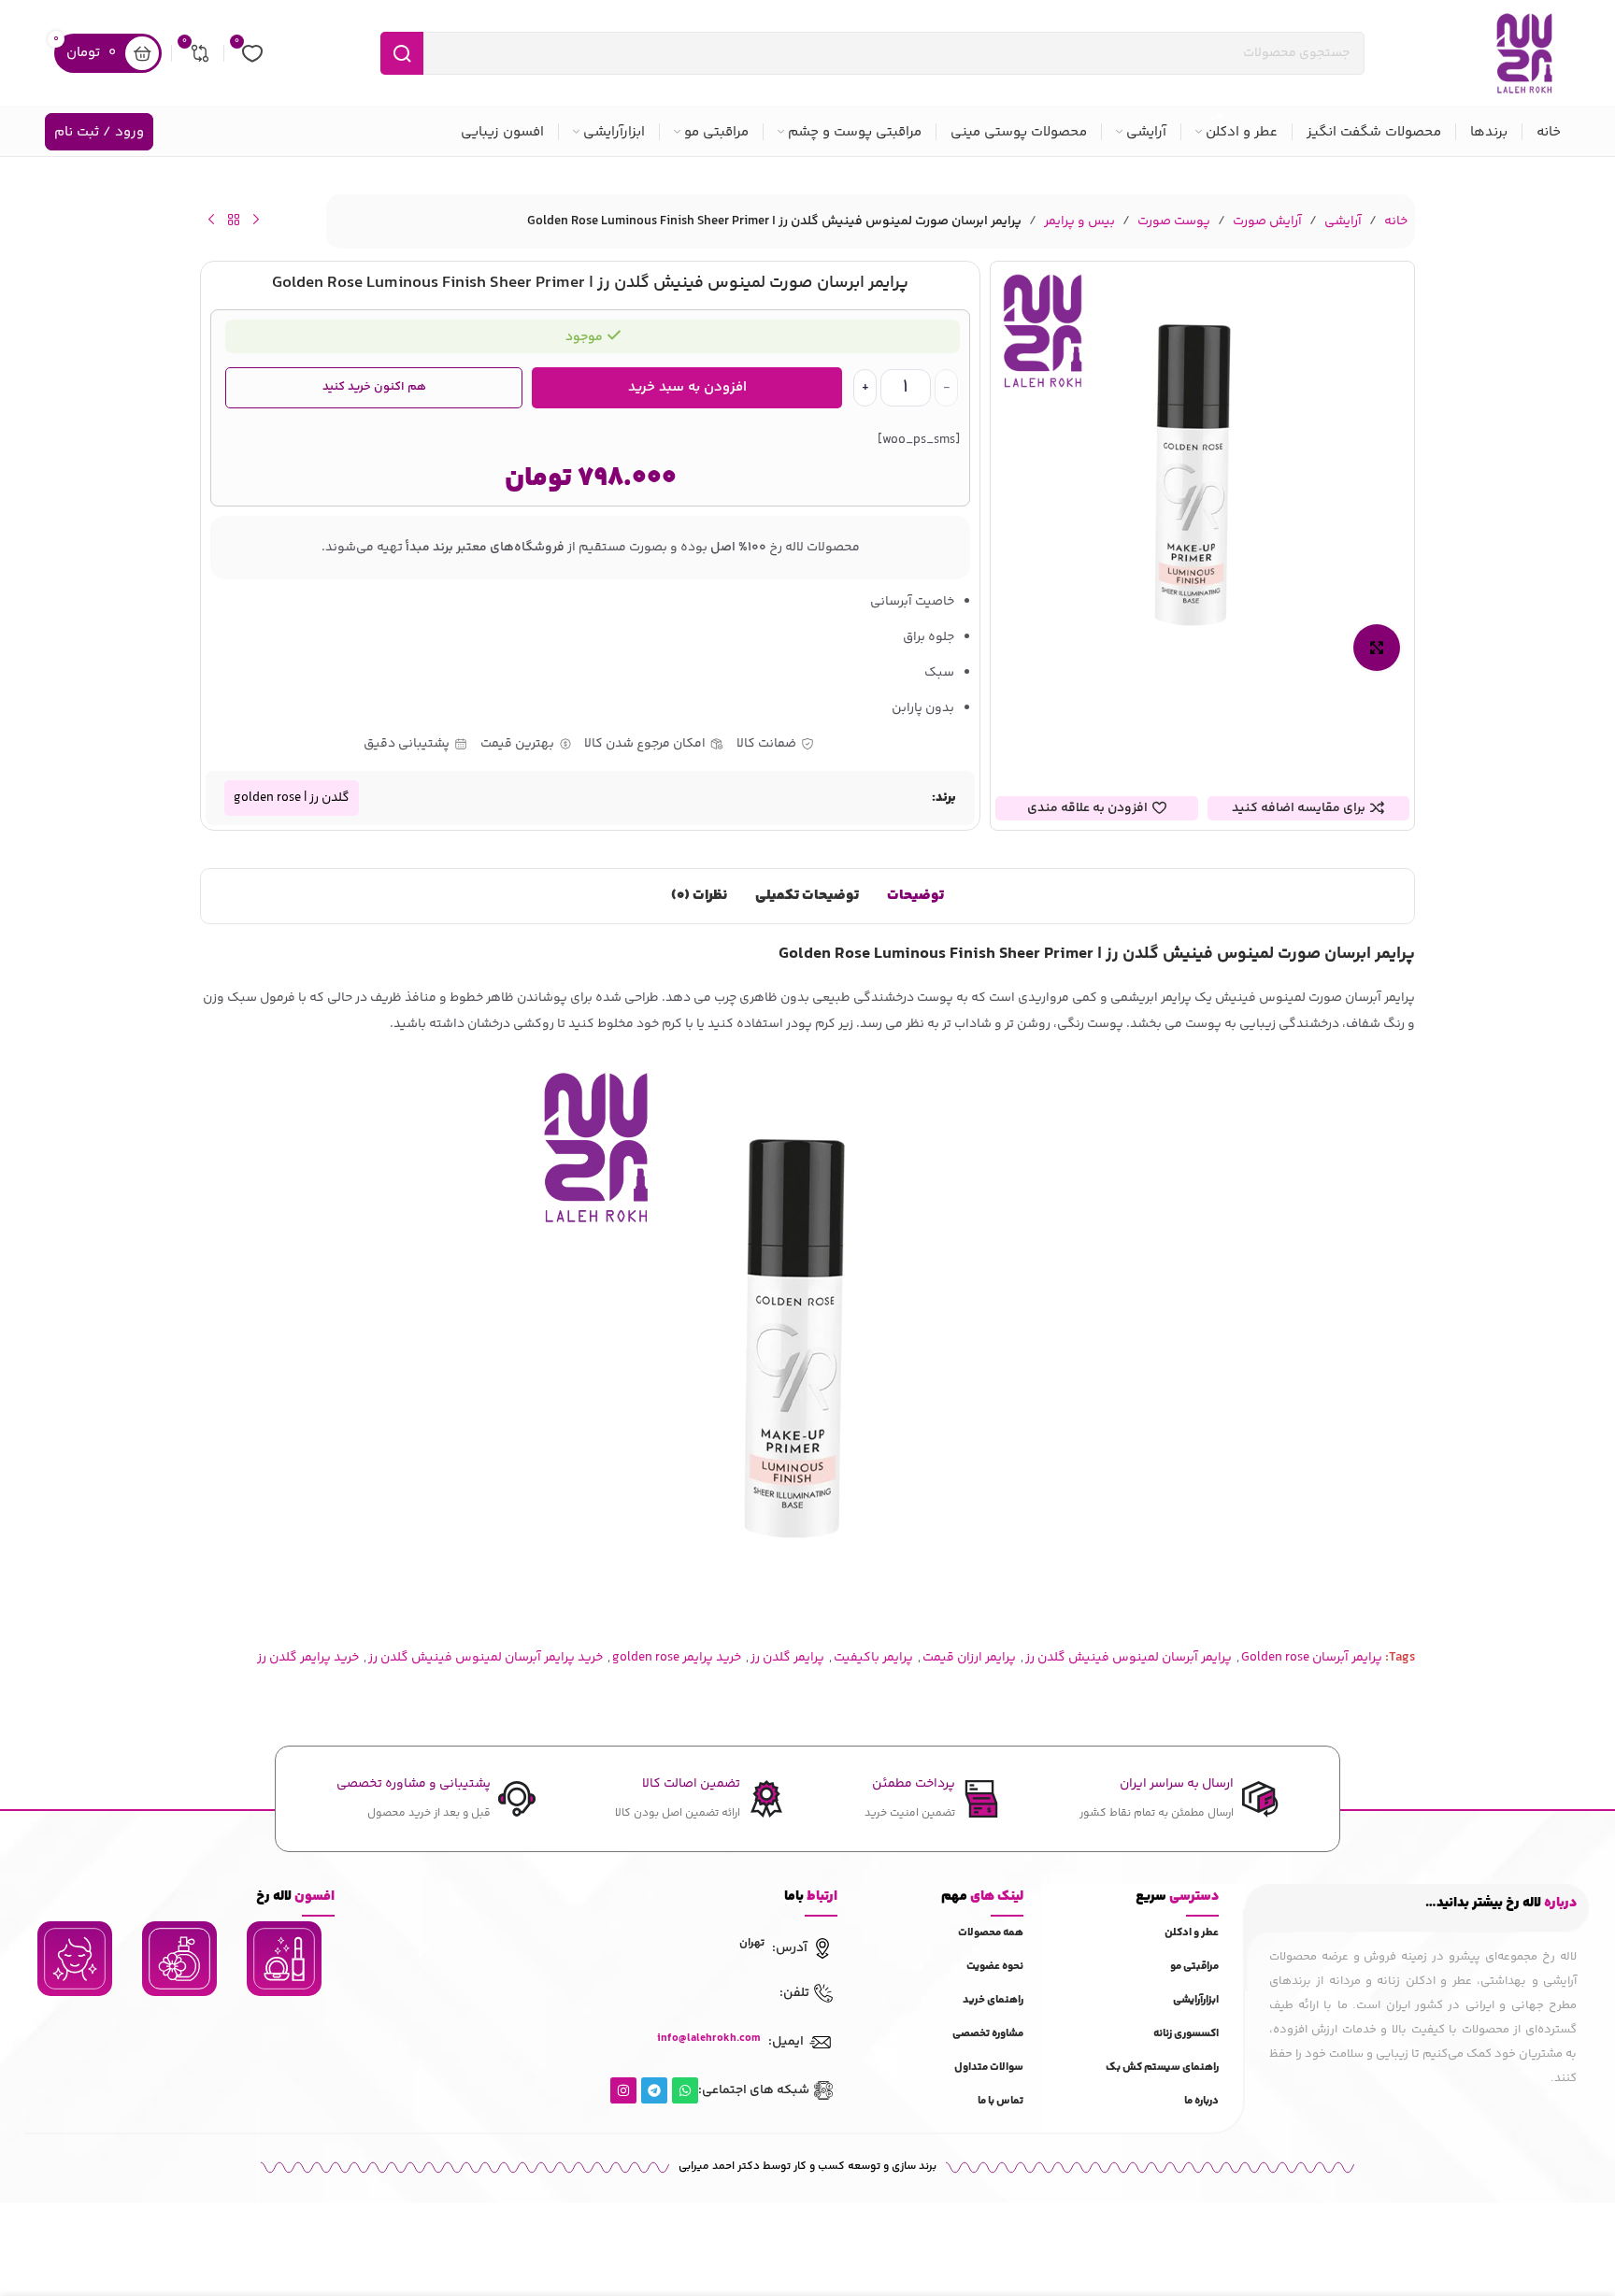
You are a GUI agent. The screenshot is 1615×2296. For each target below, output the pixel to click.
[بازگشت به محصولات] (234, 220)
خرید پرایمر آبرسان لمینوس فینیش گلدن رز (486, 1658)
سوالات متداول (989, 2068)
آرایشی (1343, 221)
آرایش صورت (1267, 221)
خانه (1396, 221)
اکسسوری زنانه (1186, 2034)
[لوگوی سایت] (1524, 53)
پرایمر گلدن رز (787, 1658)
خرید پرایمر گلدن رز (308, 1658)
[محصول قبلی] (256, 220)
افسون (295, 1897)
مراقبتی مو (1194, 1967)
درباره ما (1201, 2101)
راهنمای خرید (993, 2000)
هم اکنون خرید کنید (374, 387)
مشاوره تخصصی (988, 2034)
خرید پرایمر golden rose (677, 1658)
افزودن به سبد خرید (687, 387)
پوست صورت (1174, 221)
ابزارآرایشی (1196, 2000)
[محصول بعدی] (211, 220)
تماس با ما (1000, 2101)
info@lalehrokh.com (709, 2039)
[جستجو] (402, 53)
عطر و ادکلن (1192, 1933)
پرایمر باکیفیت (873, 1658)
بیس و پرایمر (1079, 221)
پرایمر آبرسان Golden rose (1312, 1658)
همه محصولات (991, 1933)
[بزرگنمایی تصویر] (1377, 648)
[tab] (915, 896)
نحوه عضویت (995, 1967)
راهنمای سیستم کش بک (1162, 2068)
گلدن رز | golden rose (292, 798)
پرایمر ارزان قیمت (969, 1658)
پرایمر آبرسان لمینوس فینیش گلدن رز (1129, 1658)
